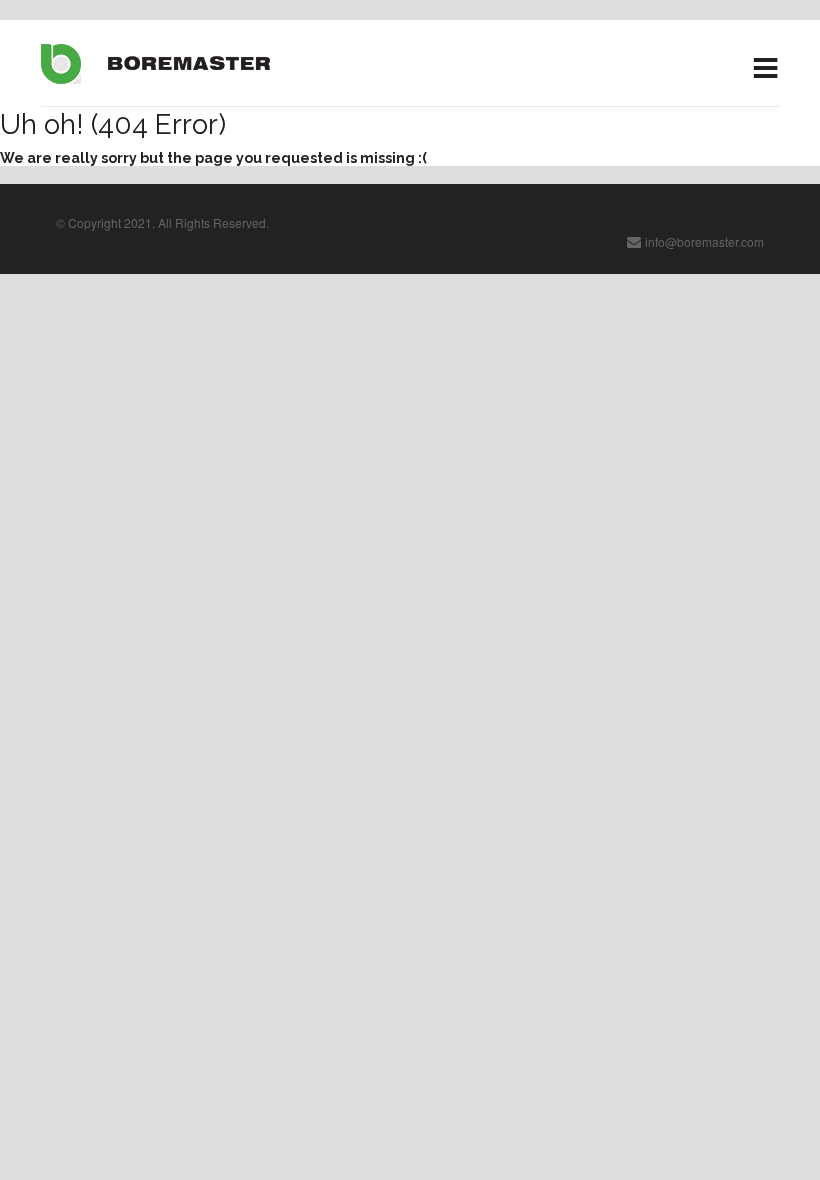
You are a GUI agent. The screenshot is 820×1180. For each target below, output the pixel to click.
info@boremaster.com (704, 241)
